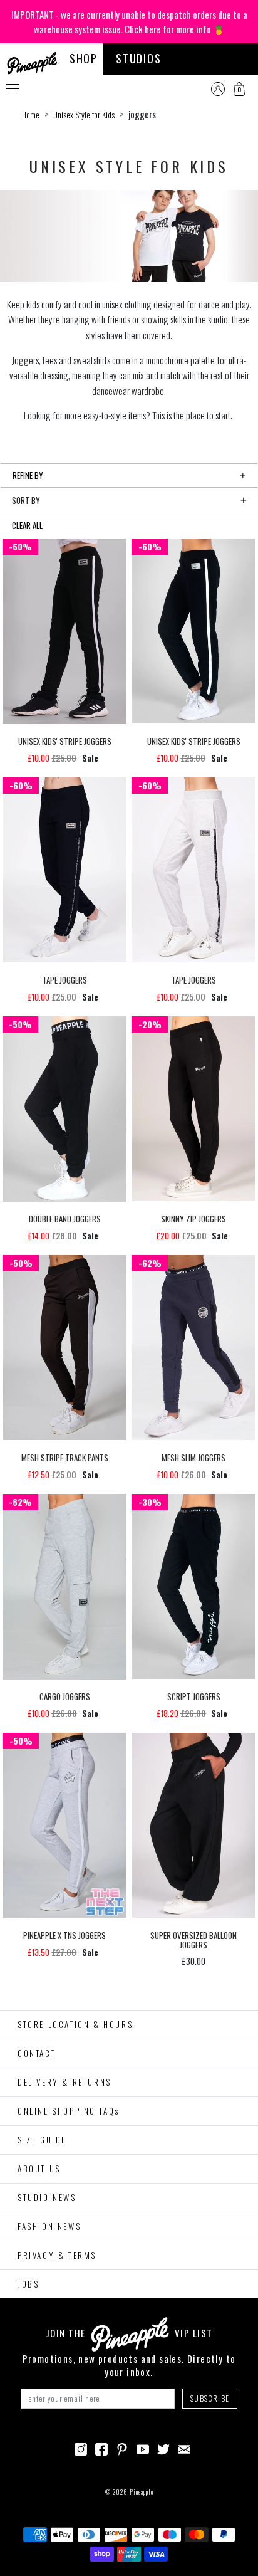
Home (31, 115)
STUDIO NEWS (47, 2197)
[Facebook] (101, 2447)
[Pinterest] (122, 2447)
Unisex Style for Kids (84, 115)
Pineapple (142, 2492)
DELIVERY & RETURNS (64, 2082)
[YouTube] (143, 2447)
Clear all (27, 525)
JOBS (28, 2284)
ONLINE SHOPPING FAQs (69, 2111)
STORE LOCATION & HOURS (75, 2024)
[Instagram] (81, 2447)
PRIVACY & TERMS (57, 2255)
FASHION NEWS (49, 2226)
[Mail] (184, 2447)
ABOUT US (39, 2169)
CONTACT (37, 2053)
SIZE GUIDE (42, 2140)
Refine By (28, 475)
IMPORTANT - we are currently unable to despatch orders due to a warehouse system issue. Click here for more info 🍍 (129, 22)
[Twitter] (163, 2447)
